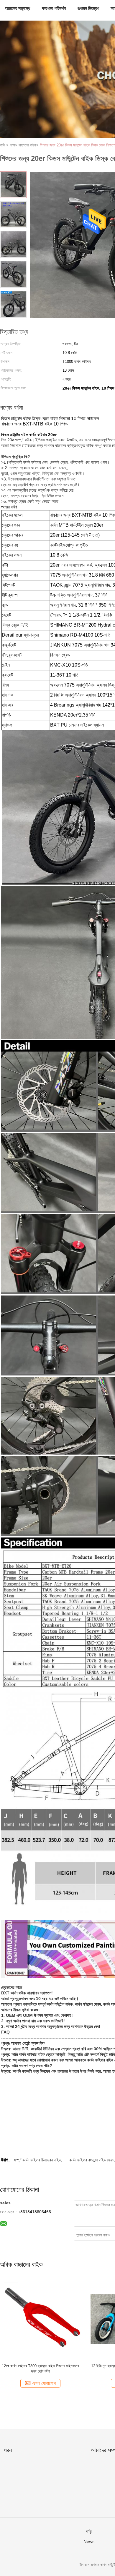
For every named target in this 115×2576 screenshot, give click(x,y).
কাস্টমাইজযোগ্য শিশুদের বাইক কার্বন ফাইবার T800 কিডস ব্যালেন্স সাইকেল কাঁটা (40, 2369)
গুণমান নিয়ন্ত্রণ (88, 8)
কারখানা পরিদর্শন (54, 8)
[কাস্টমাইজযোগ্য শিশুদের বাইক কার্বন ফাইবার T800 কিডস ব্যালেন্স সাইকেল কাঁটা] (40, 2319)
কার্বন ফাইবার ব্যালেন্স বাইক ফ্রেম (92, 2160)
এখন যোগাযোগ (44, 2383)
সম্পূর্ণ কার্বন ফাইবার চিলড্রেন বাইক (37, 2160)
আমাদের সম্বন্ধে (18, 8)
